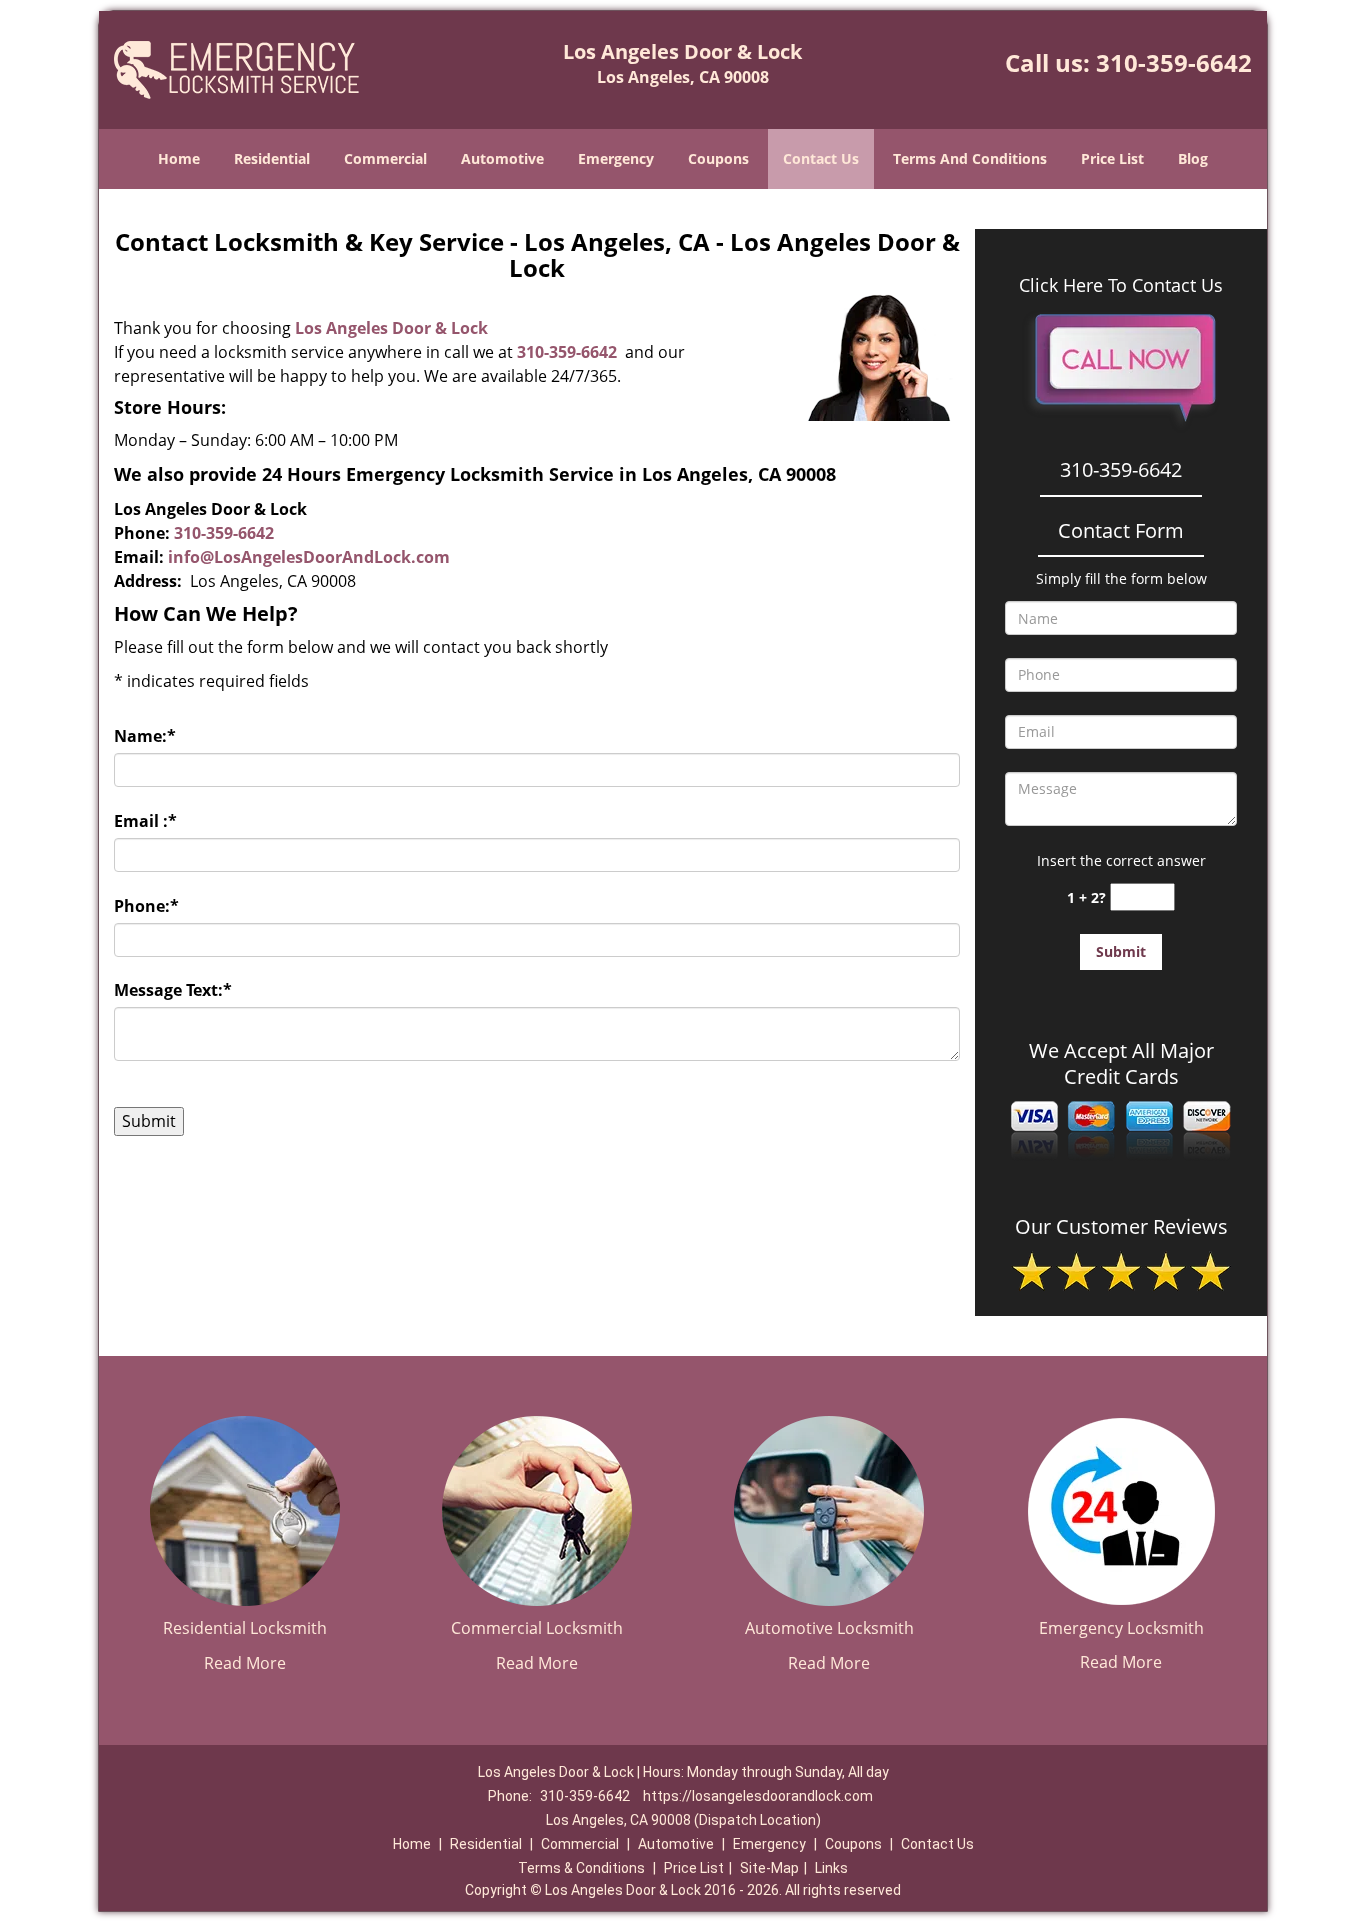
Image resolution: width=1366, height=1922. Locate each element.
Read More (245, 1663)
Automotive (502, 158)
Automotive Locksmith (829, 1628)
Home (179, 158)
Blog (1193, 158)
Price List (1112, 158)
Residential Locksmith (245, 1628)
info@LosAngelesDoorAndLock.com (309, 557)
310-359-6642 (1174, 62)
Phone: (146, 906)
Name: (145, 736)
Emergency (616, 158)
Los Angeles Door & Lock (391, 328)
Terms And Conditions (970, 158)
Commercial (385, 158)
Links (831, 1868)
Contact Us (821, 158)
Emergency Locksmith (1121, 1628)
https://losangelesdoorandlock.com (758, 1796)
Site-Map (769, 1868)
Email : (145, 821)
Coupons (718, 158)
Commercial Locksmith (537, 1628)
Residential (272, 158)
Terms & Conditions (581, 1868)
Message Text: (173, 990)
